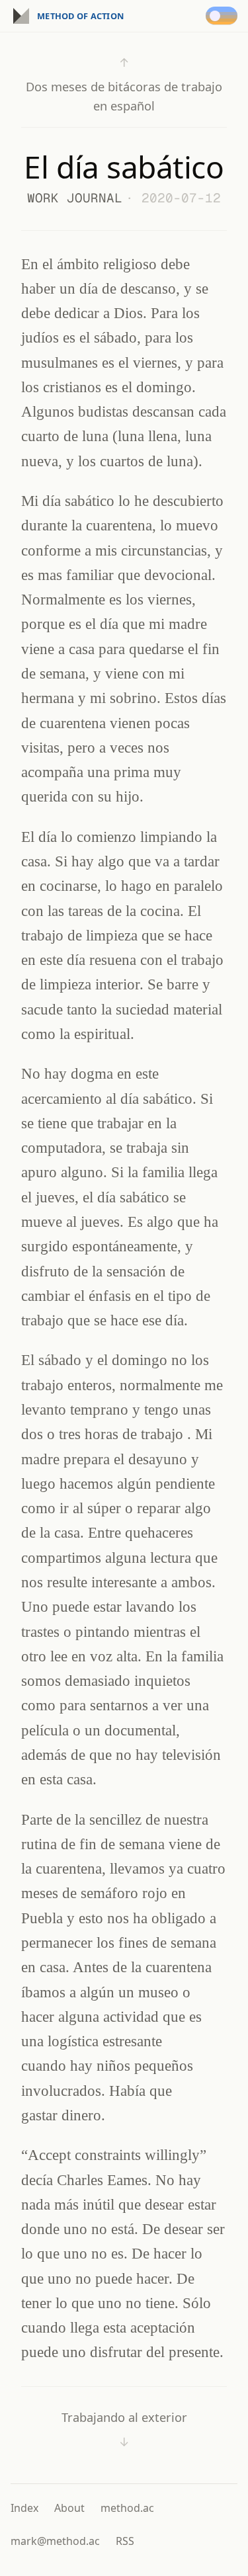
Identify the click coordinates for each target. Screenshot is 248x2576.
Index (24, 2508)
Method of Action (80, 16)
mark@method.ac (55, 2541)
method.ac (127, 2508)
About (69, 2508)
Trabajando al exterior (124, 2430)
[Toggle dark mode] (224, 16)
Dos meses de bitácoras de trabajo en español (124, 84)
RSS (125, 2541)
